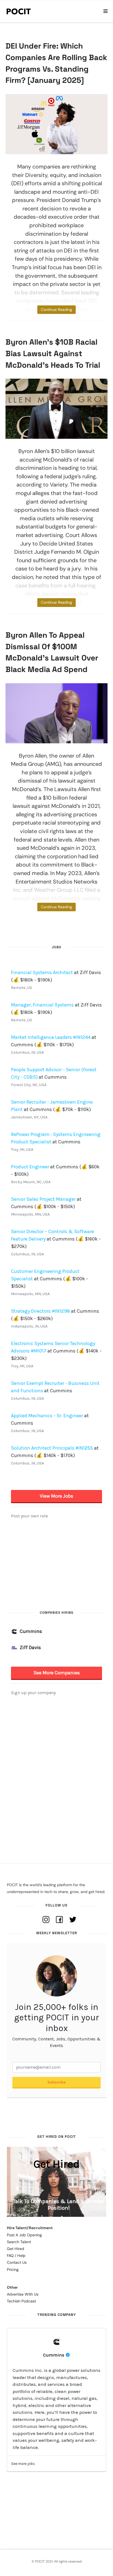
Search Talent (19, 2242)
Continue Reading (56, 310)
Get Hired (15, 2249)
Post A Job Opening (24, 2235)
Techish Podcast (21, 2301)
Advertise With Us (23, 2294)
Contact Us (17, 2262)
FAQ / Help (16, 2256)
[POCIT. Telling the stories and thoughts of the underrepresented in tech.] (19, 11)
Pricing (13, 2270)
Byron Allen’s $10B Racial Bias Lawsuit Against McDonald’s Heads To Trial (53, 353)
